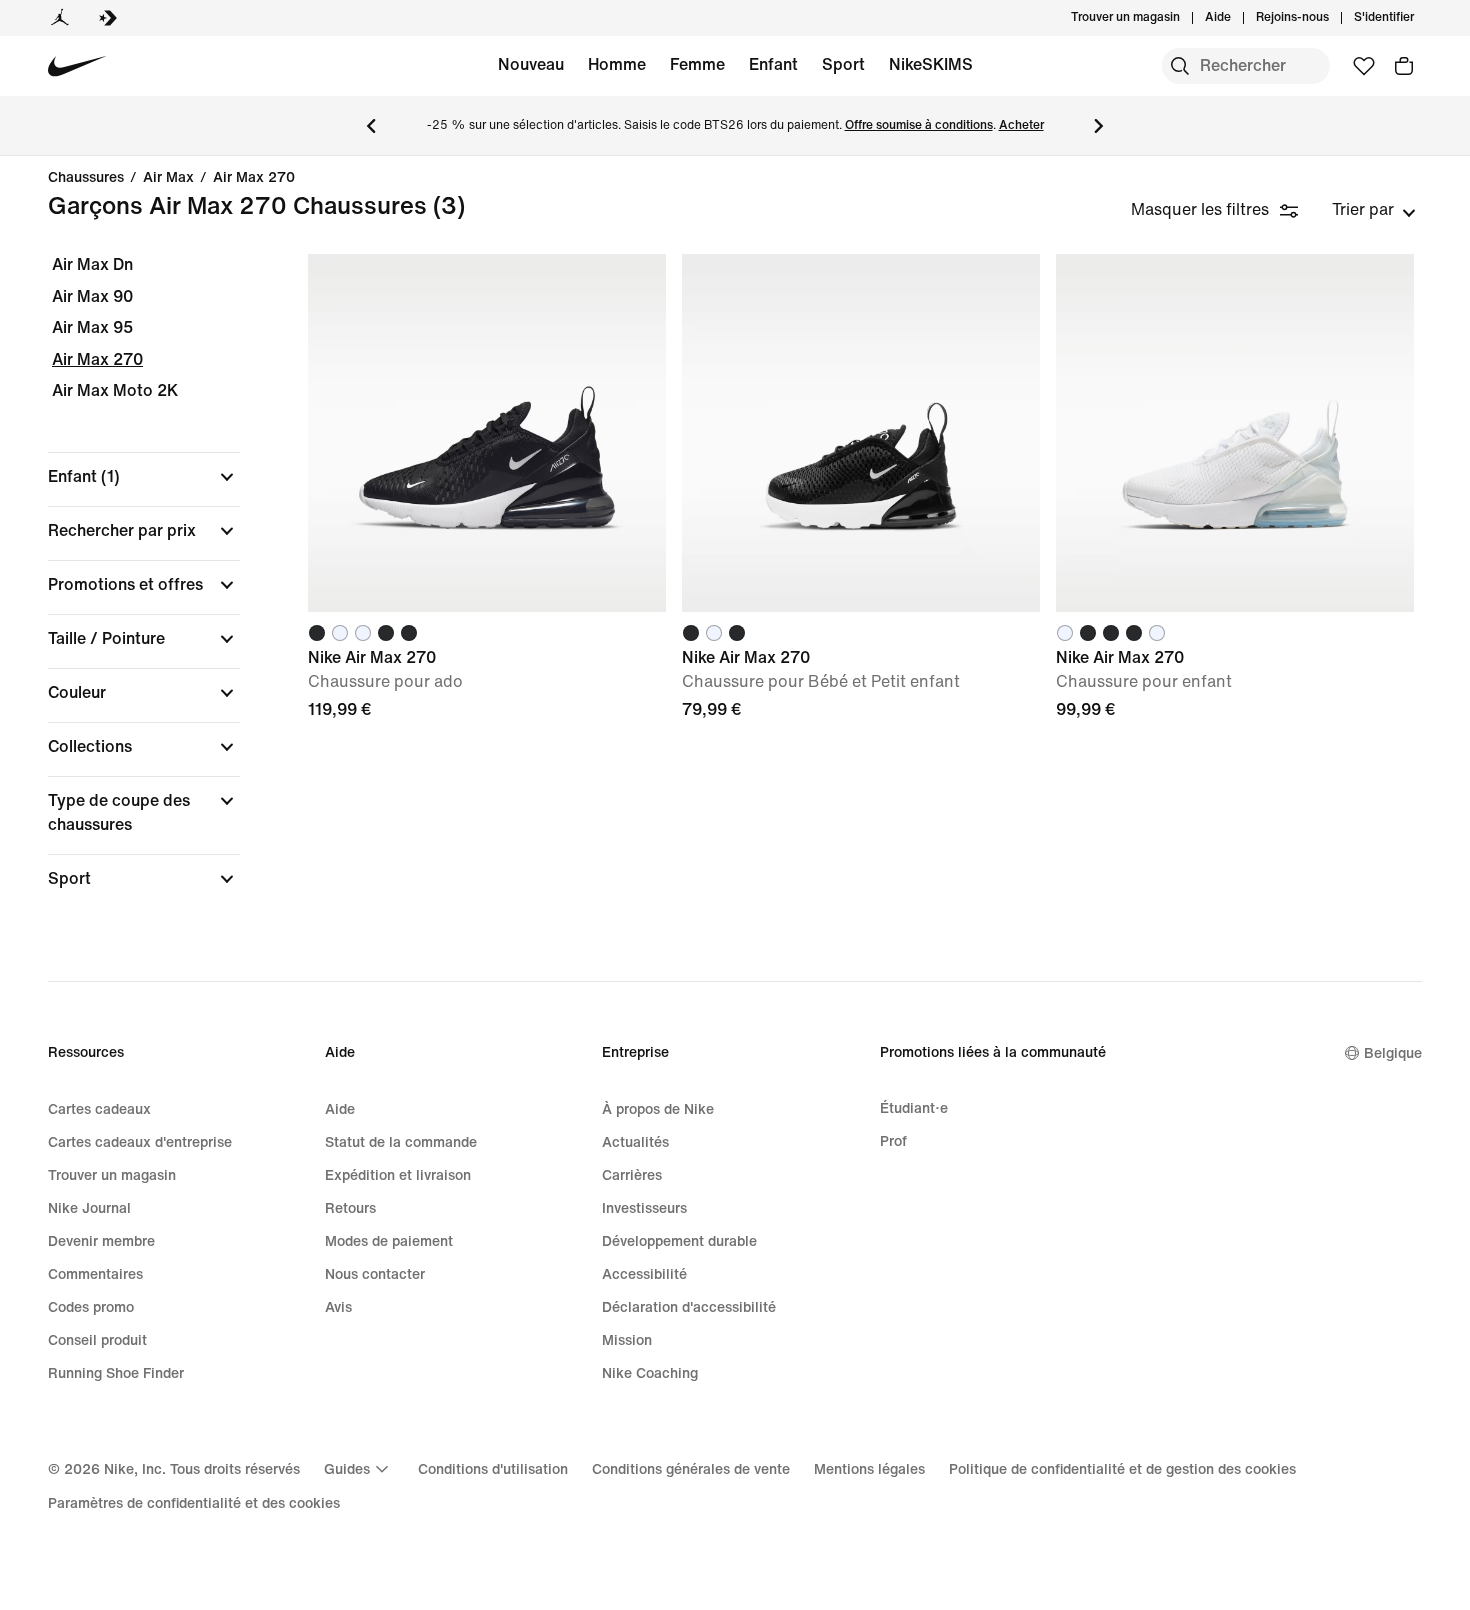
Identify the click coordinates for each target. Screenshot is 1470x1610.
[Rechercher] (1180, 66)
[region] (130, 589)
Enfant (773, 64)
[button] (144, 477)
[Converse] (108, 18)
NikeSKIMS (931, 64)
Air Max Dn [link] (92, 264)
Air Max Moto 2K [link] (115, 390)
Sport (843, 64)
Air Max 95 (92, 327)
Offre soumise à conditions (919, 125)
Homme (617, 64)
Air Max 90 (92, 296)
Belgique (1393, 1053)
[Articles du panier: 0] (1404, 66)
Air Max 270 (254, 178)
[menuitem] (1237, 18)
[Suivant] (1099, 126)
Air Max (168, 178)
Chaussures (86, 178)
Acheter (1021, 125)
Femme (697, 64)
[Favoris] (1364, 66)
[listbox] (1374, 210)
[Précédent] (371, 126)
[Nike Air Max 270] (487, 433)
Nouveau (531, 64)
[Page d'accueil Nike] (77, 66)
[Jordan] (60, 18)
